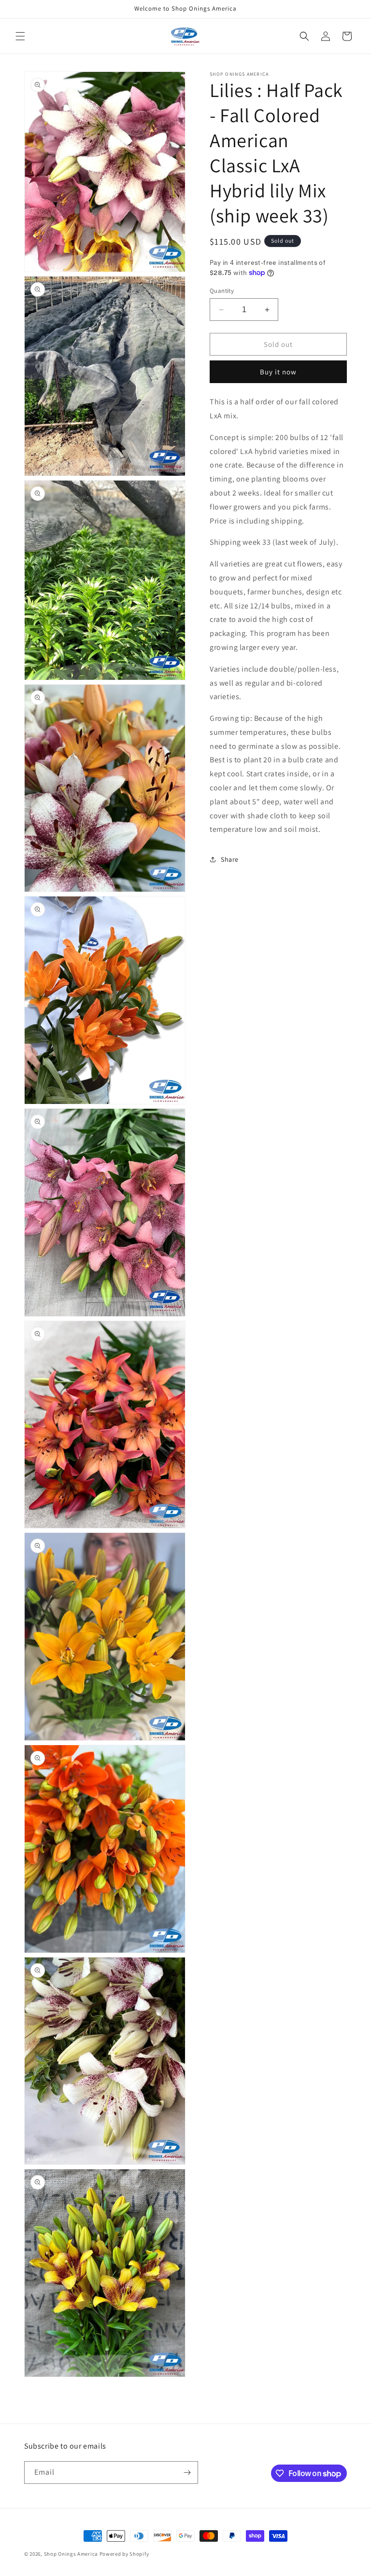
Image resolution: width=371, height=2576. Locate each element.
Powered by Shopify (124, 2554)
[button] (20, 36)
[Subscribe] (187, 2473)
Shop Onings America (71, 2554)
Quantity (222, 291)
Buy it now (278, 372)
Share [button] (230, 859)
